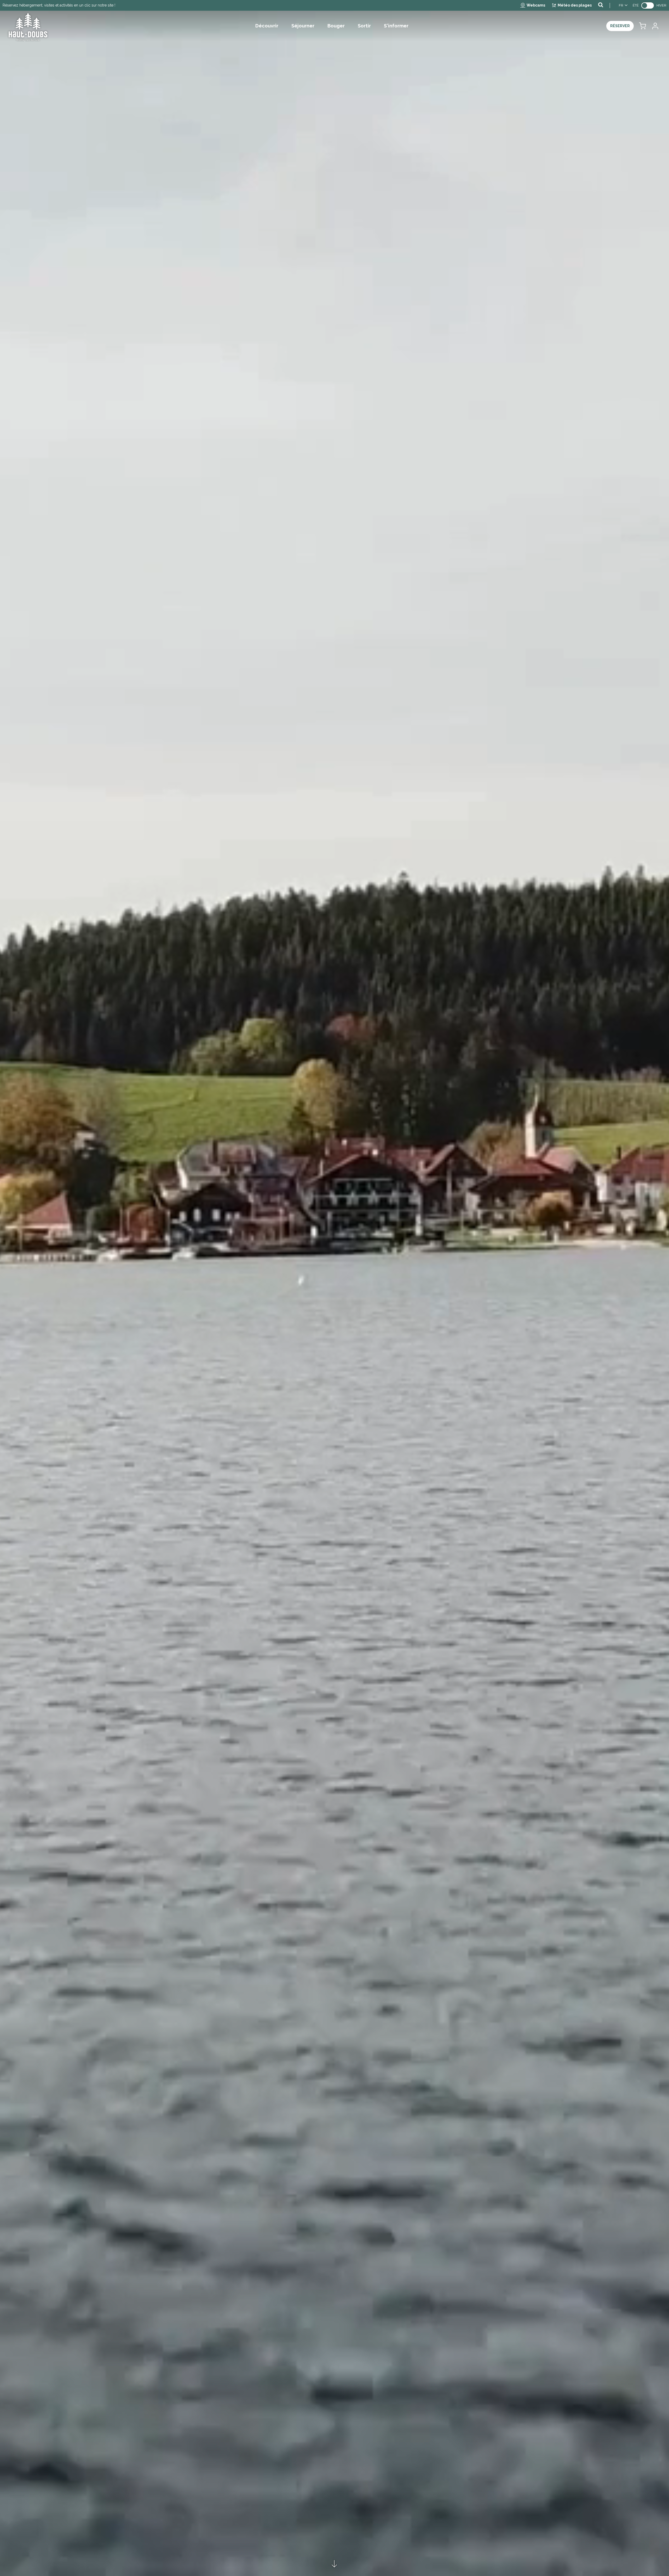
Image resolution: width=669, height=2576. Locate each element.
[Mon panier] (642, 26)
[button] (642, 26)
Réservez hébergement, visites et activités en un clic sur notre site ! (59, 5)
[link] (648, 5)
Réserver (620, 26)
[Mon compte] (655, 26)
